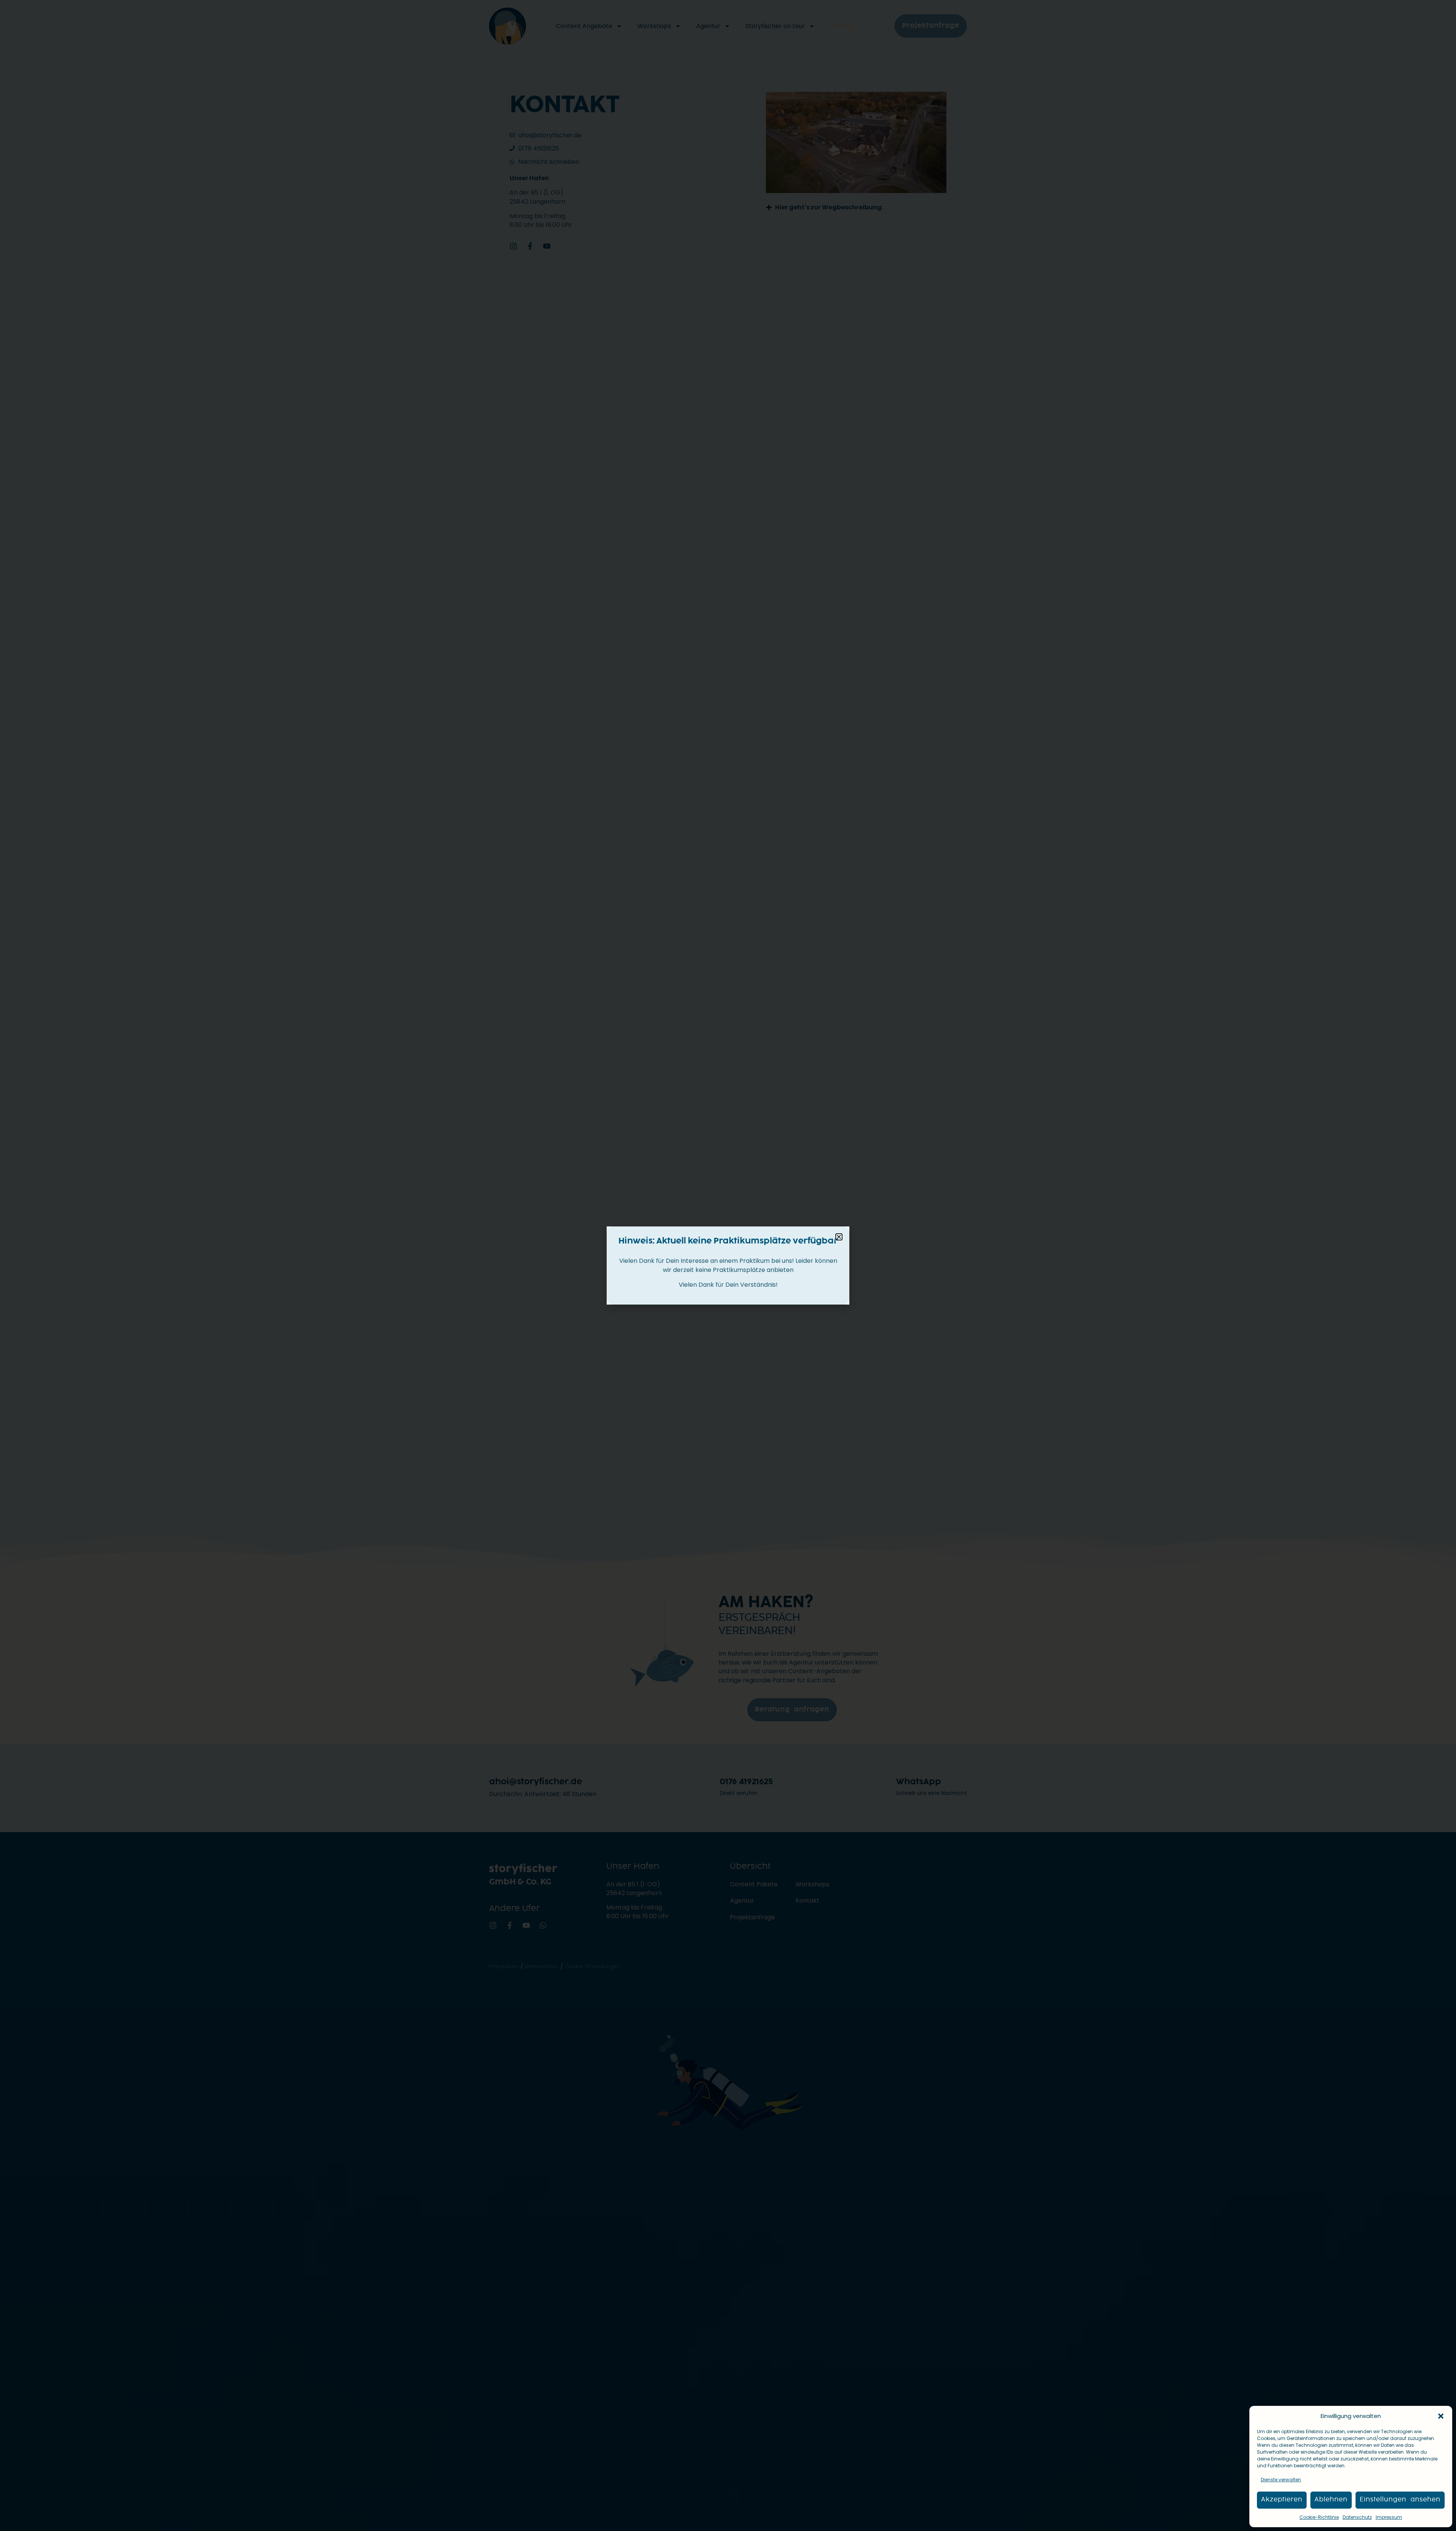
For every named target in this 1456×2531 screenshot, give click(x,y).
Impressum (1389, 2517)
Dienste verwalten (1281, 2480)
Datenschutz (1357, 2517)
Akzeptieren (1282, 2500)
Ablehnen (1331, 2500)
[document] (728, 1265)
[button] (1441, 2416)
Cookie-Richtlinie (1319, 2517)
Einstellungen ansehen (1400, 2500)
